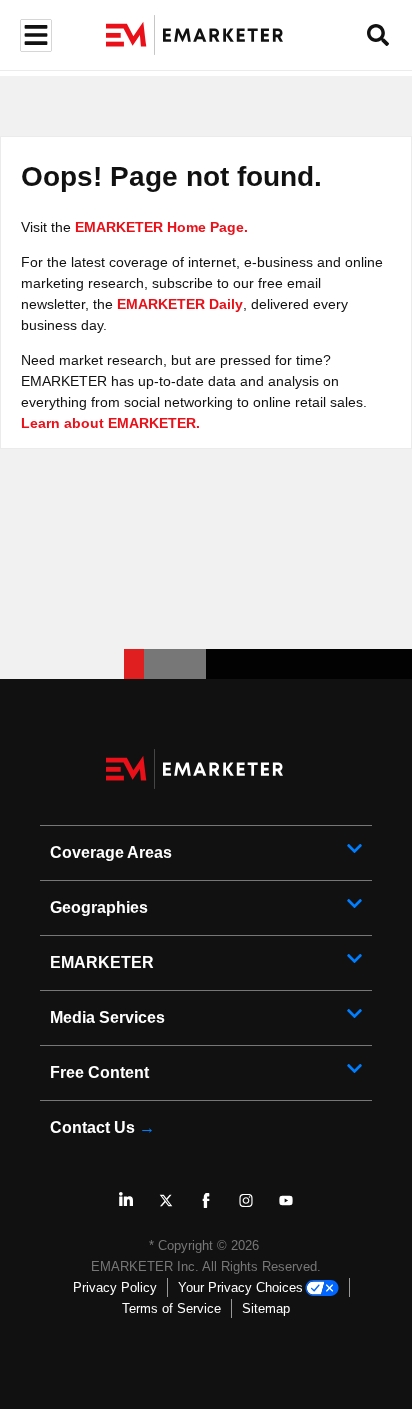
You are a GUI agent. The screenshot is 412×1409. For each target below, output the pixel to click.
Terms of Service (171, 1308)
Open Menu (33, 35)
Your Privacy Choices (240, 1287)
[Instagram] (246, 1200)
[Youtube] (286, 1200)
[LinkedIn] (126, 1200)
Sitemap (266, 1308)
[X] (166, 1200)
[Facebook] (206, 1200)
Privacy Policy (115, 1287)
